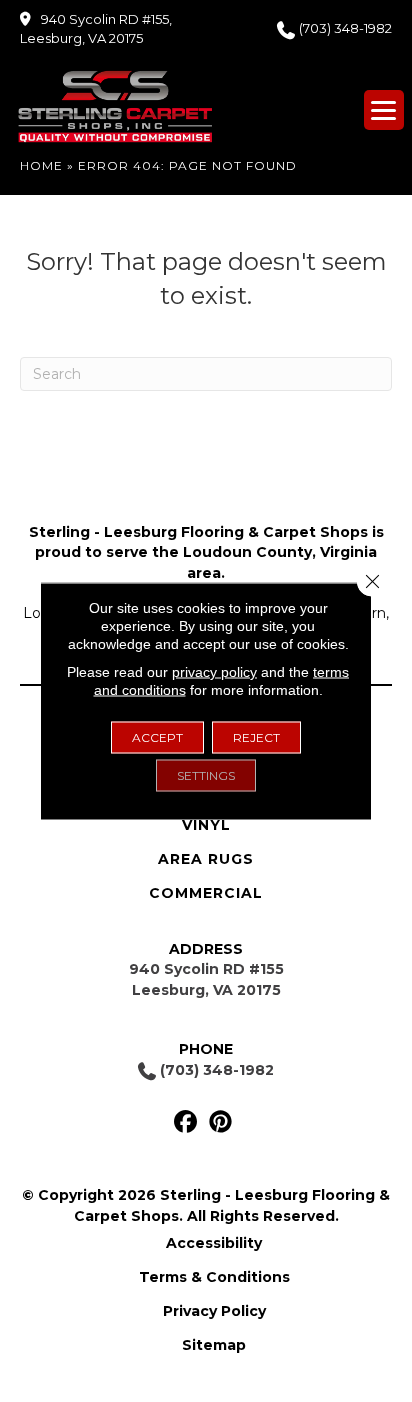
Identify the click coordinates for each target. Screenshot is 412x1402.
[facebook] (185, 1122)
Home (41, 165)
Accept (157, 737)
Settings (206, 775)
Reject (256, 737)
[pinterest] (220, 1122)
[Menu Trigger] (384, 110)
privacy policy (214, 672)
